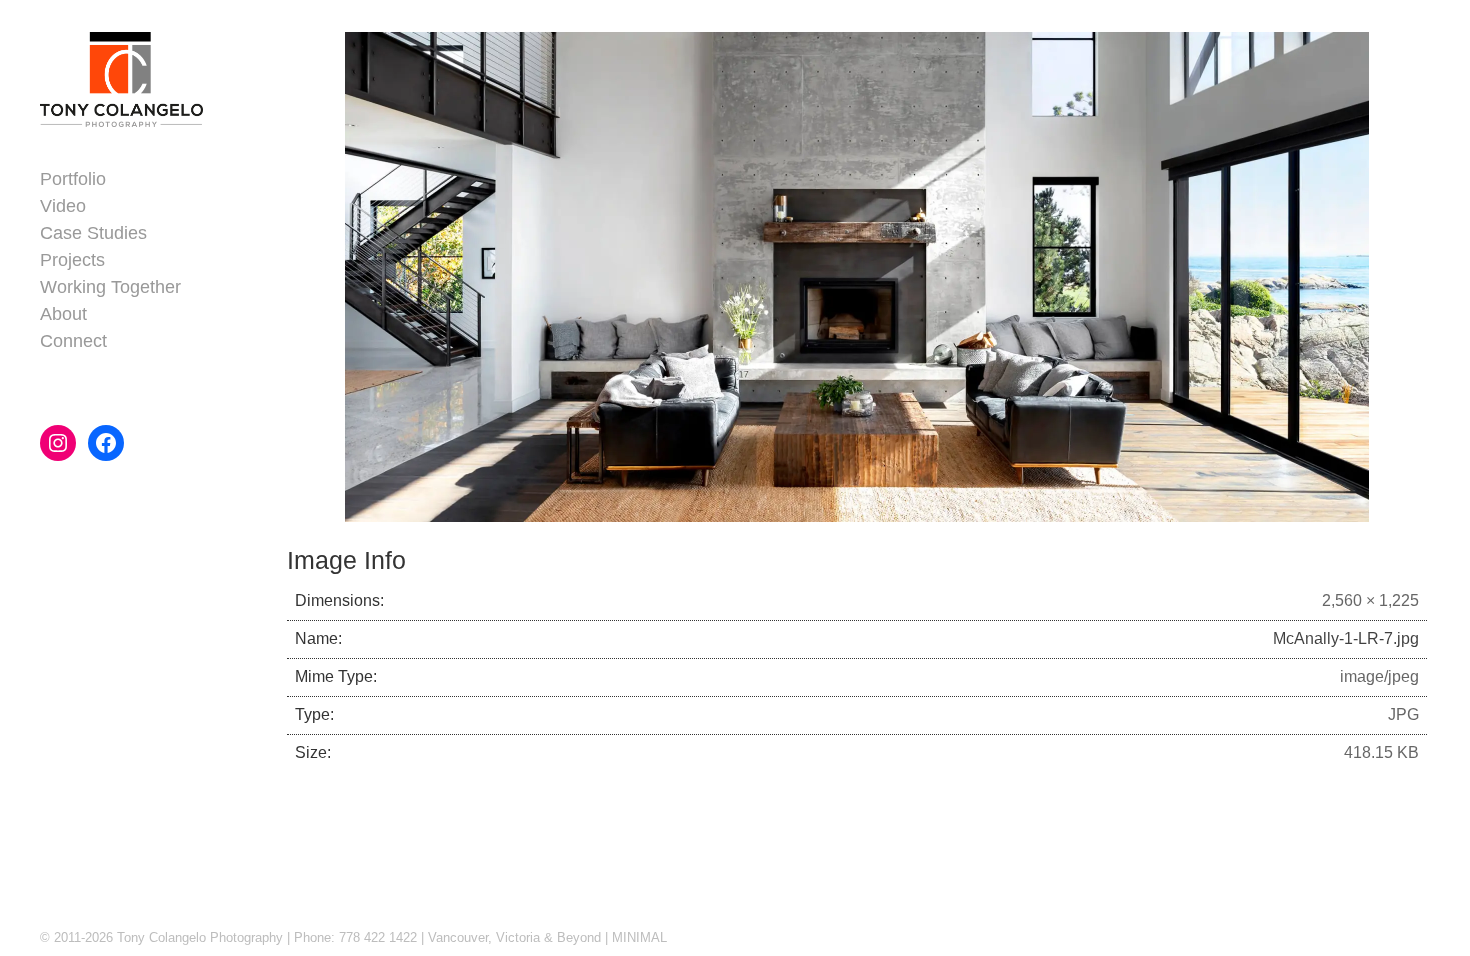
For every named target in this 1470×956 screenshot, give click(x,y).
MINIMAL (639, 937)
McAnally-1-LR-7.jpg (1346, 638)
